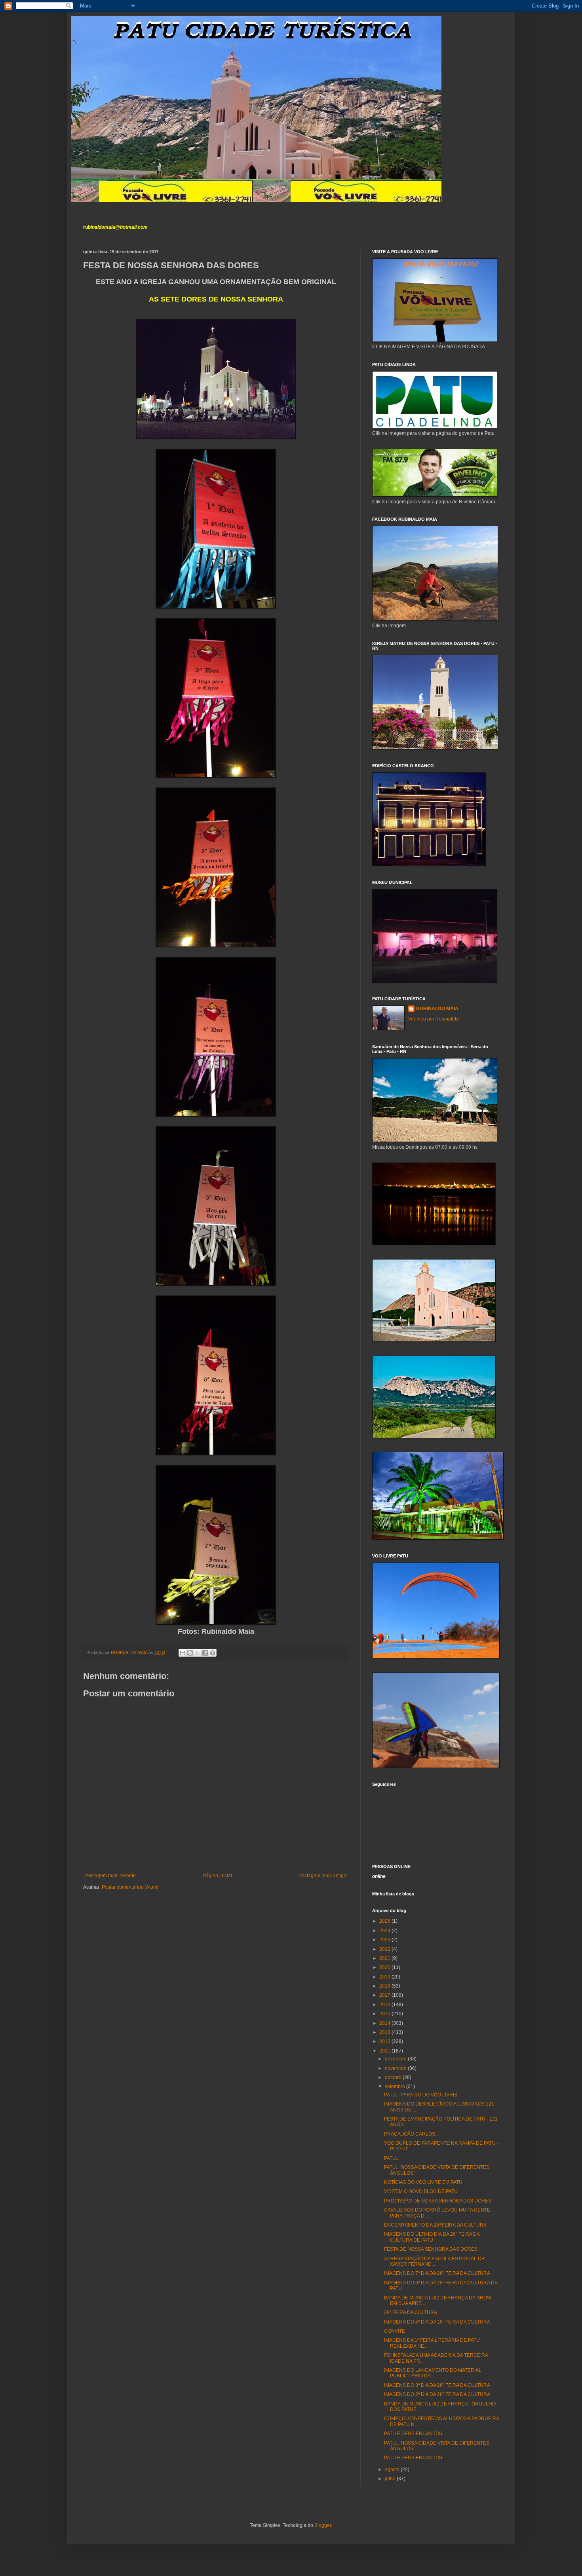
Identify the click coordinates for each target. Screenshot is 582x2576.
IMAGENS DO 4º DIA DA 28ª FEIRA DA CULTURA (437, 2322)
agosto (393, 2470)
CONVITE (395, 2331)
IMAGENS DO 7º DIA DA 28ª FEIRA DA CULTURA (437, 2273)
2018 (385, 1986)
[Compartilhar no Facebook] (205, 1653)
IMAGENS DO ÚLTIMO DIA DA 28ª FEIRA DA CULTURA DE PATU (432, 2237)
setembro (396, 2087)
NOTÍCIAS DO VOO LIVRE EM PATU (423, 2182)
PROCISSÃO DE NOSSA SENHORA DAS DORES (438, 2201)
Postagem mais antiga (322, 1876)
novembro (396, 2068)
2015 (385, 2014)
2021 (385, 1958)
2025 (385, 1921)
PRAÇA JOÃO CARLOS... (411, 2134)
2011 (385, 2051)
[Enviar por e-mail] (183, 1653)
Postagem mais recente (110, 1876)
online (379, 1876)
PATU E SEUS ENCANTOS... (415, 2434)
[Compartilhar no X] (198, 1653)
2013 (385, 2032)
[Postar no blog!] (190, 1653)
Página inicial (217, 1876)
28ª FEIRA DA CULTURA (411, 2312)
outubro (394, 2077)
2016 (385, 2005)
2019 (385, 1977)
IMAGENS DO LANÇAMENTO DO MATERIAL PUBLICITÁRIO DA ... (433, 2373)
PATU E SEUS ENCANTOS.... (416, 2458)
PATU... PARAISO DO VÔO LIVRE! (421, 2095)
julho (391, 2479)
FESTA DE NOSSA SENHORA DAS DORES (431, 2249)
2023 (385, 1940)
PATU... (392, 2158)
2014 (385, 2023)
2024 (385, 1931)
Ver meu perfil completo (434, 1019)
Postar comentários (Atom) (130, 1887)
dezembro (396, 2059)
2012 (385, 2041)
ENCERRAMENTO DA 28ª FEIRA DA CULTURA (435, 2225)
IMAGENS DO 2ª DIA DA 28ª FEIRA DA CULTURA (437, 2394)
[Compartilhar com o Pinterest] (213, 1653)
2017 (385, 1995)
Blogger (323, 2525)
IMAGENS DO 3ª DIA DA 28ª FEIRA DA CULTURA (437, 2385)
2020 (385, 1967)
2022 (385, 1949)
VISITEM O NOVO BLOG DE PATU (421, 2191)
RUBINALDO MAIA (437, 1009)
